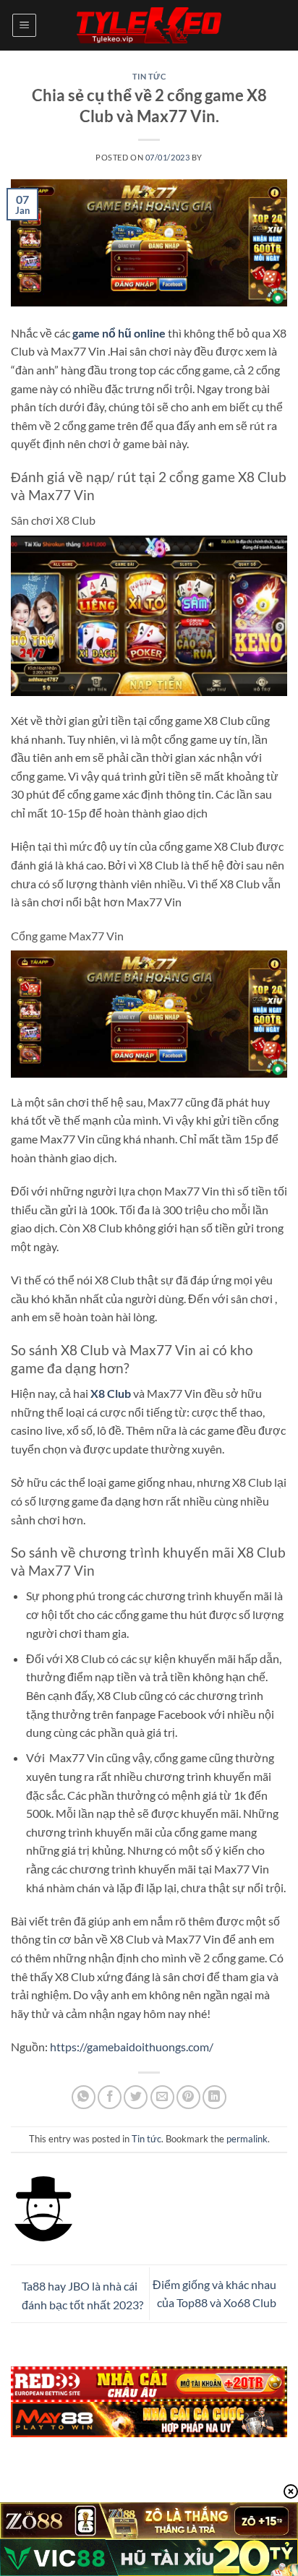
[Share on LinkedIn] (214, 2097)
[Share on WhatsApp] (84, 2097)
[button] (24, 25)
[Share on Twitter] (136, 2097)
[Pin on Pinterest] (188, 2097)
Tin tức (149, 76)
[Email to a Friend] (162, 2097)
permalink (247, 2139)
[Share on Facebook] (110, 2097)
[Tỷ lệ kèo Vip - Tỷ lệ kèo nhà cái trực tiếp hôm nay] (149, 26)
